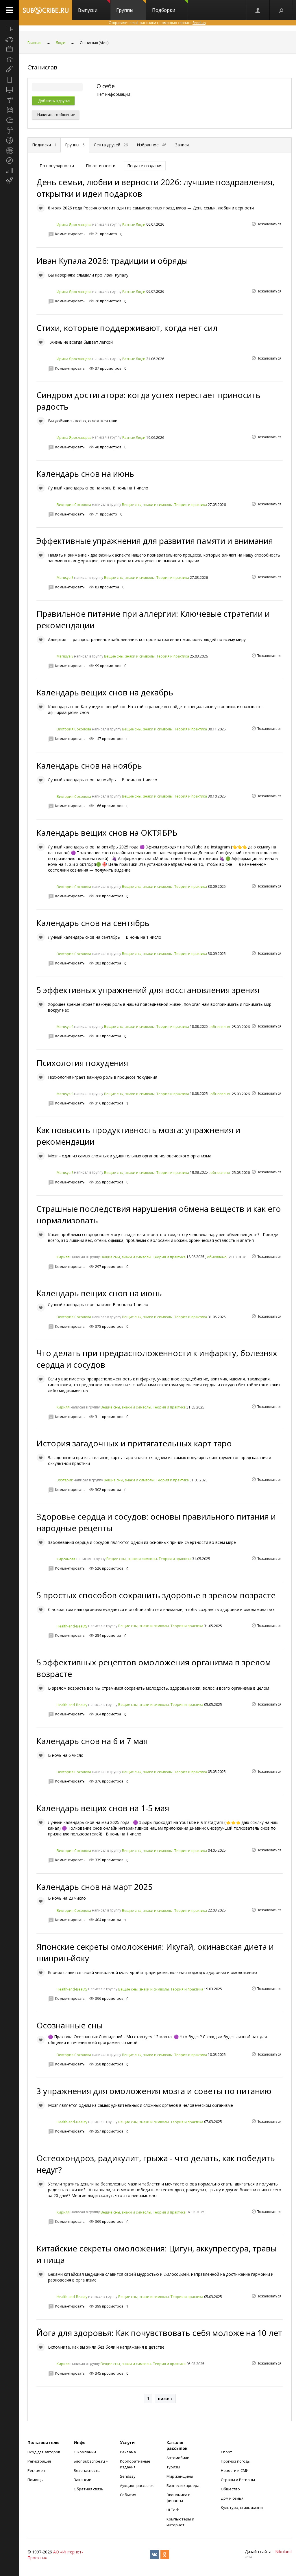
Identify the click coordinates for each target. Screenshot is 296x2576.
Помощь (35, 2480)
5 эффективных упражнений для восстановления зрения (148, 990)
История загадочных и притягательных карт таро (134, 1443)
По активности (101, 166)
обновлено (220, 1027)
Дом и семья (232, 2498)
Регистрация (39, 2461)
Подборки (164, 10)
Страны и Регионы (238, 2480)
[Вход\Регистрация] (258, 10)
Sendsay (128, 2476)
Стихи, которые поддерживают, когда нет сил (127, 328)
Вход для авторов (44, 2452)
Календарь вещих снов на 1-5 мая (103, 1808)
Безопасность (87, 2470)
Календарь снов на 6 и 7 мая (92, 1741)
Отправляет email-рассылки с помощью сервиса (157, 23)
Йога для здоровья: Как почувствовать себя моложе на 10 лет (159, 2333)
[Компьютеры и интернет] (9, 90)
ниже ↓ (165, 2399)
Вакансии (83, 2480)
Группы (125, 10)
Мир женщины (180, 2476)
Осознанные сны (70, 2025)
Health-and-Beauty (72, 1626)
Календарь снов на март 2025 (95, 1887)
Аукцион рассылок (137, 2485)
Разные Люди (134, 225)
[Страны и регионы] (9, 150)
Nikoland (283, 2552)
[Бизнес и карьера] (9, 49)
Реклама (128, 2452)
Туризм (173, 2467)
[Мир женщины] (9, 69)
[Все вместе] (9, 29)
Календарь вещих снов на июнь (99, 1293)
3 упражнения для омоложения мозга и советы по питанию (154, 2091)
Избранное (152, 145)
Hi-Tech (173, 2510)
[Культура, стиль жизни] (9, 100)
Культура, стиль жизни (242, 2507)
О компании (85, 2452)
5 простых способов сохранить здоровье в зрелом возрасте (156, 1595)
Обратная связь (89, 2489)
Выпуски (88, 10)
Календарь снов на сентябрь (93, 923)
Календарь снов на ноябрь (89, 765)
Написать (56, 115)
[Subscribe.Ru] (46, 10)
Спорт (226, 2452)
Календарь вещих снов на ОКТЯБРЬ (107, 833)
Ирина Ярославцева (74, 225)
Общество (230, 2489)
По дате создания (145, 166)
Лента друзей (111, 145)
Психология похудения (82, 1063)
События (128, 2495)
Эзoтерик (65, 1480)
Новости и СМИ (235, 2470)
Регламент (37, 2470)
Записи (182, 145)
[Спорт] (9, 140)
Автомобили (178, 2458)
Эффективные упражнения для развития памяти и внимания (155, 541)
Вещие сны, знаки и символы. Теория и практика (164, 505)
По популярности (57, 166)
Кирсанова (66, 1559)
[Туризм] (9, 161)
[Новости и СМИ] (9, 110)
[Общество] (9, 120)
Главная (34, 43)
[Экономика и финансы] (9, 171)
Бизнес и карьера (183, 2485)
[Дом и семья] (9, 59)
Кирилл (63, 1257)
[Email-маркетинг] (9, 181)
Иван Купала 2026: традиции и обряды (112, 261)
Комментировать (70, 234)
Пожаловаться (269, 224)
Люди (61, 43)
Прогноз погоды (236, 2461)
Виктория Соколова (74, 505)
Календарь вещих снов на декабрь (105, 692)
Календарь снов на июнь (85, 474)
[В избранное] (41, 208)
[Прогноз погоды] (9, 130)
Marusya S (65, 578)
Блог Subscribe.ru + (91, 2461)
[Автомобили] (9, 39)
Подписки (44, 145)
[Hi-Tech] (9, 80)
